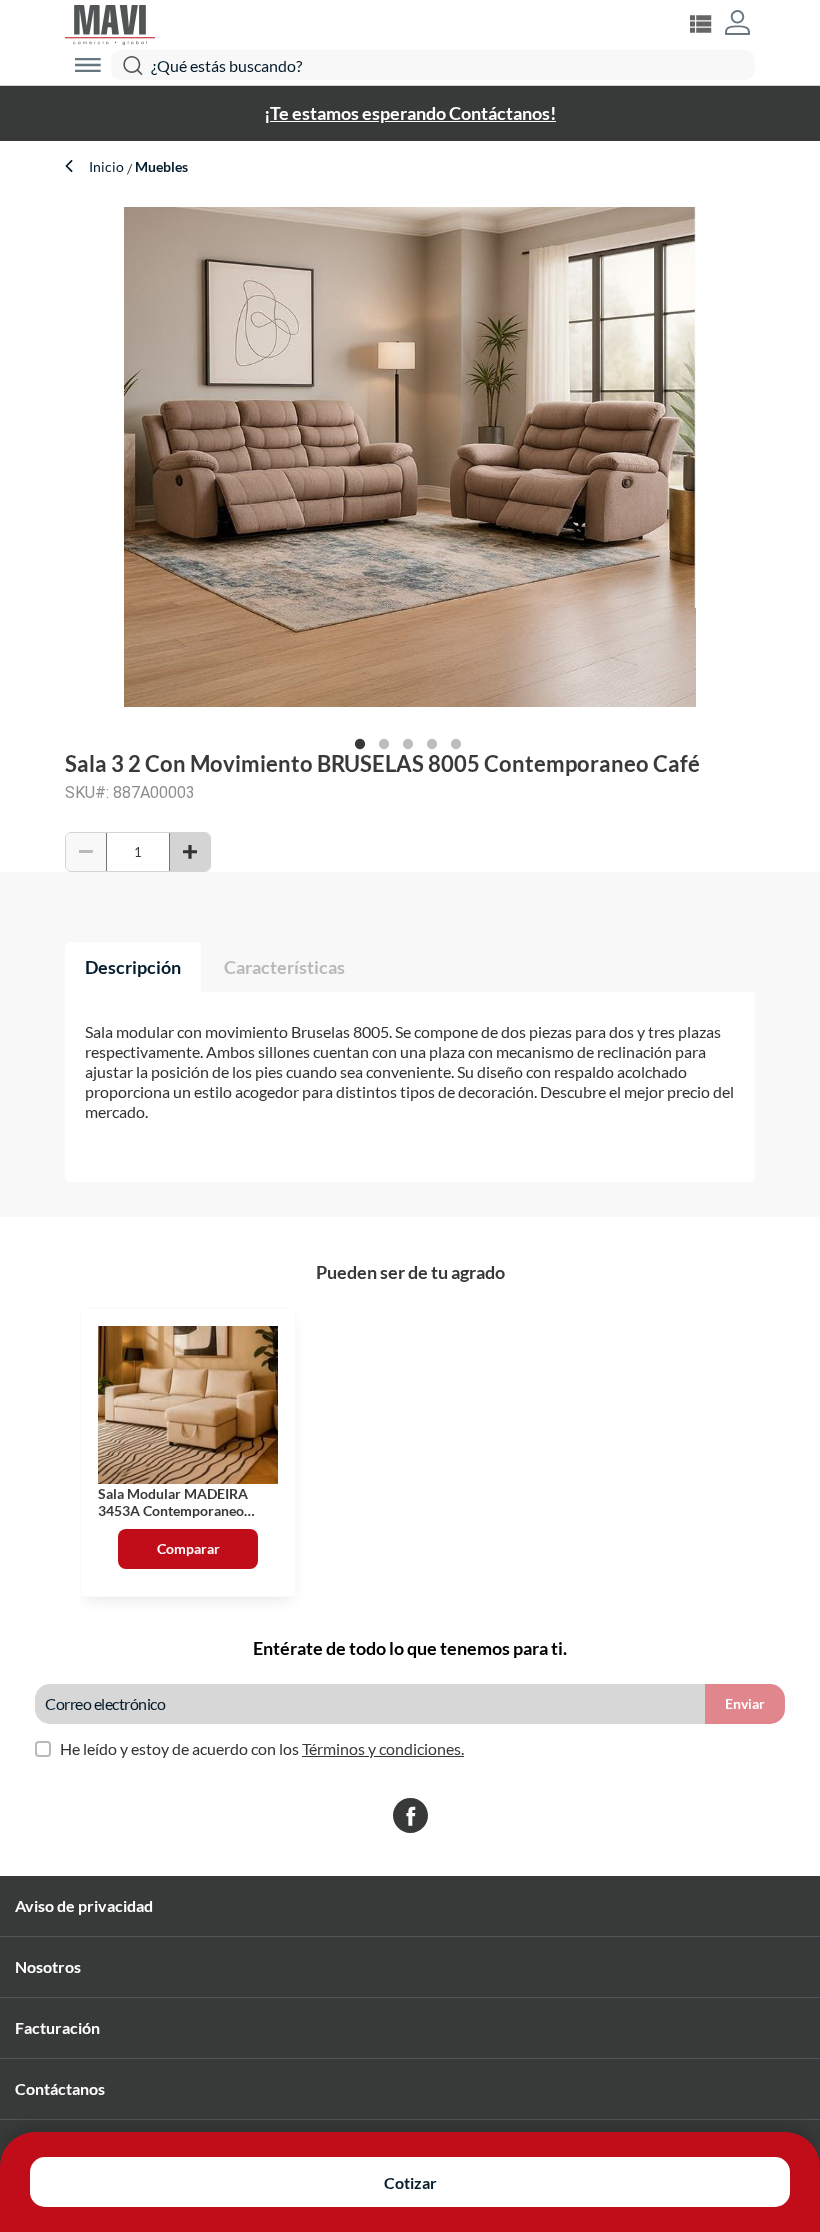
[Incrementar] (190, 852)
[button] (737, 24)
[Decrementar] (86, 852)
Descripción (133, 967)
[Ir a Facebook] (410, 1817)
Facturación (57, 2027)
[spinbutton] (138, 852)
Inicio (108, 166)
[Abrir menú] (88, 65)
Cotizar (410, 2182)
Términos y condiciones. (383, 1748)
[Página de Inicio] (110, 22)
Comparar (188, 1548)
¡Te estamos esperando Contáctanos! (410, 113)
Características (284, 967)
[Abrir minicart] (700, 24)
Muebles (160, 166)
